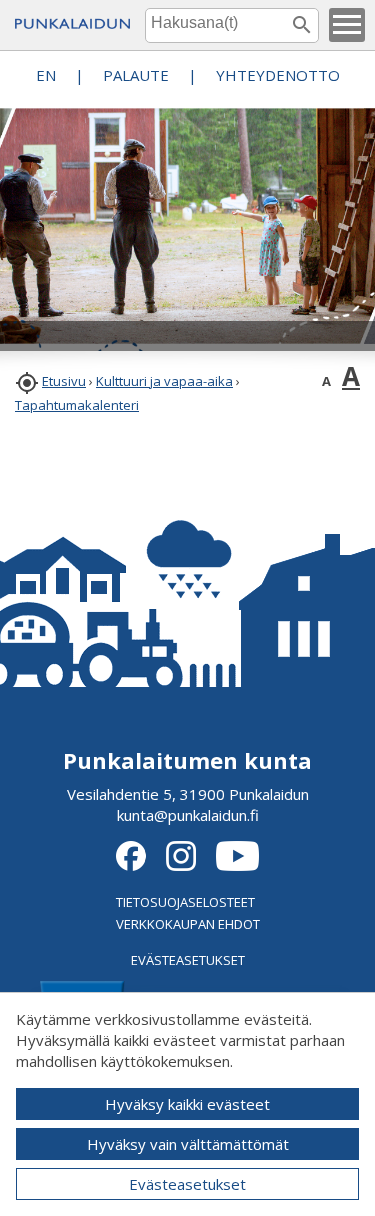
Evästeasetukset (187, 1184)
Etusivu (64, 381)
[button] (347, 25)
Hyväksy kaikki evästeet (187, 1104)
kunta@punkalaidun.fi (188, 815)
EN (46, 75)
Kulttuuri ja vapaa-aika (164, 381)
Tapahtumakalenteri (77, 405)
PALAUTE (136, 75)
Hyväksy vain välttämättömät (188, 1144)
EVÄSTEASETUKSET (188, 960)
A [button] (326, 381)
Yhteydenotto (278, 75)
